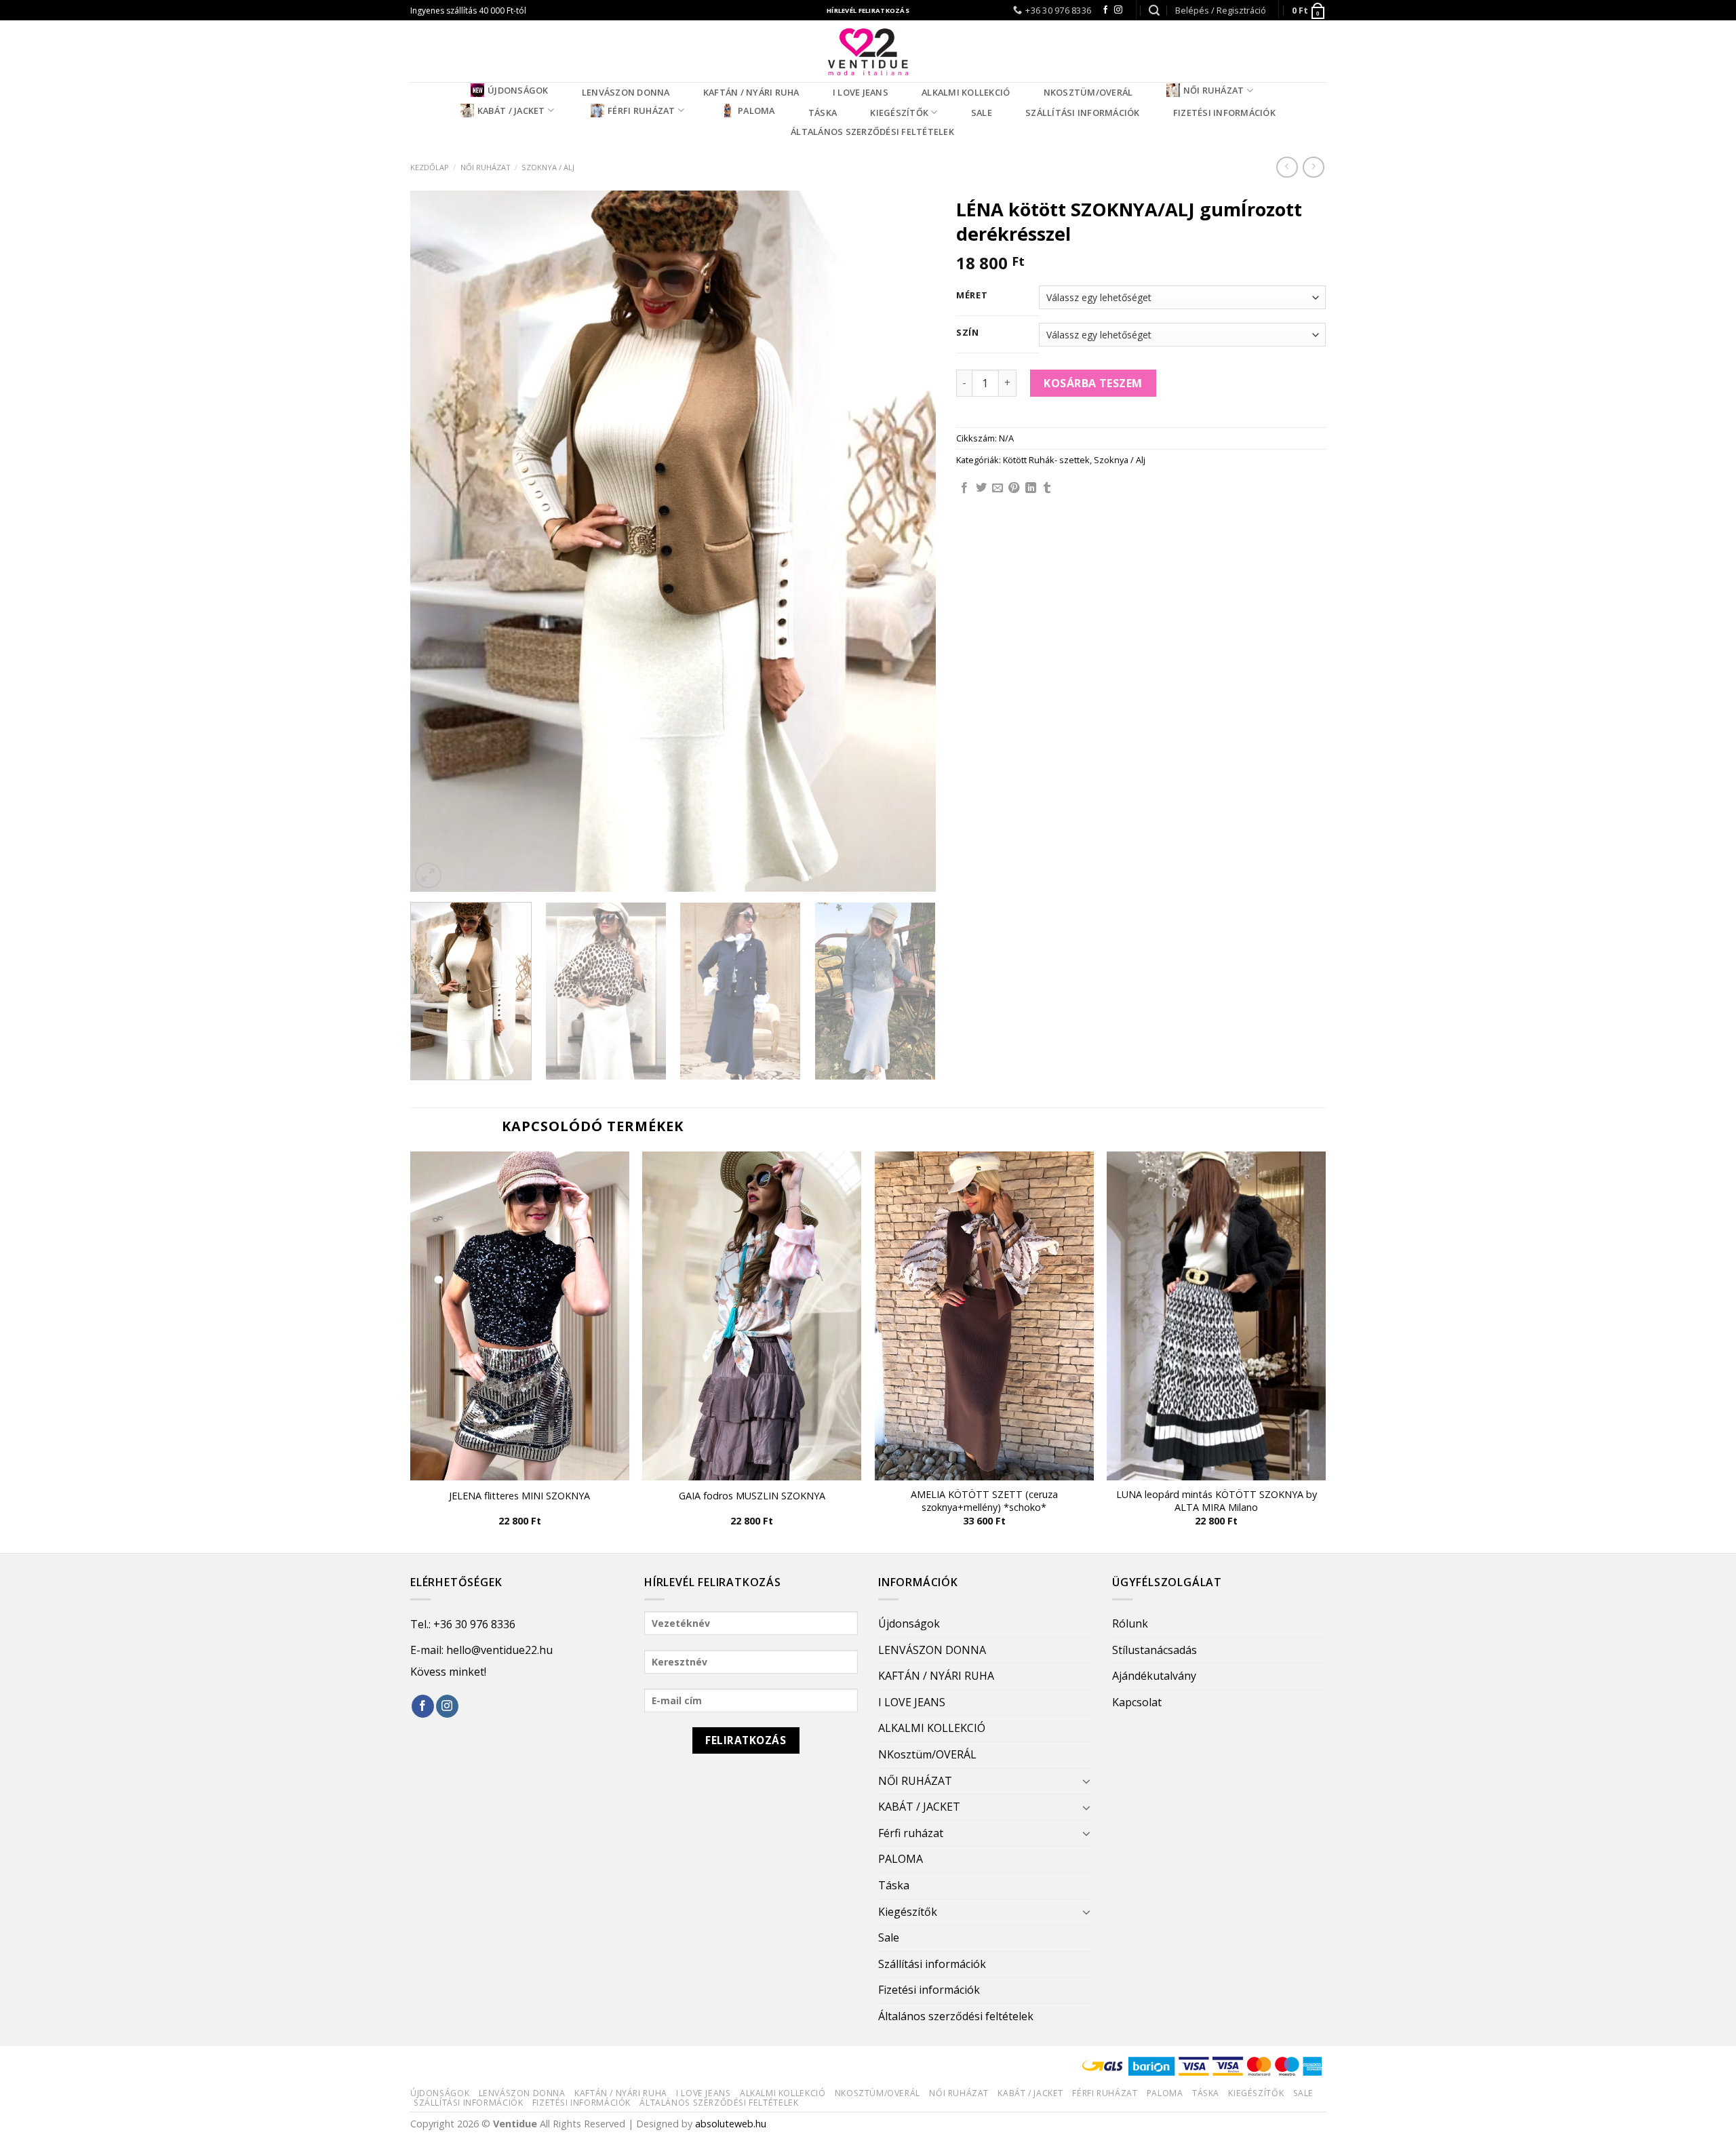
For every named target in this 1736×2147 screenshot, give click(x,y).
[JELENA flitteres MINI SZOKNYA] (520, 1316)
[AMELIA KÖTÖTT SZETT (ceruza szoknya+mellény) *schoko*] (984, 1316)
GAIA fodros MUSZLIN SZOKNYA (752, 1496)
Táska (823, 113)
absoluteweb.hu (731, 2124)
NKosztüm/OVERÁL (1088, 92)
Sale (982, 113)
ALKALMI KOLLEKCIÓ (966, 92)
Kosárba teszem (1093, 383)
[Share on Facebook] (964, 488)
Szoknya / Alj (548, 167)
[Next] (908, 541)
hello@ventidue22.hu (499, 1650)
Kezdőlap (430, 167)
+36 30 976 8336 (474, 1624)
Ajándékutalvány (1154, 1676)
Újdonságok (518, 90)
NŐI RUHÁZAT (1214, 90)
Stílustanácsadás (1155, 1650)
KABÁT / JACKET (511, 111)
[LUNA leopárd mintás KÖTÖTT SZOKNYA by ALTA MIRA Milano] (1216, 1316)
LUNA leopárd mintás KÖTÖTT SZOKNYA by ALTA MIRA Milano (1217, 1501)
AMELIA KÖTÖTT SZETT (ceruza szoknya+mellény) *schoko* (984, 1501)
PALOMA (756, 111)
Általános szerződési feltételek (872, 132)
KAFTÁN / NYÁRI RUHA (751, 92)
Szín (968, 333)
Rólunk (1130, 1623)
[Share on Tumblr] (1047, 488)
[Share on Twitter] (981, 488)
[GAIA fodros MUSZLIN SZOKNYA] (752, 1316)
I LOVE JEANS (861, 92)
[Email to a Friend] (998, 488)
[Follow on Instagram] (1118, 10)
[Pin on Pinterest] (1014, 488)
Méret (972, 296)
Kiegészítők (899, 113)
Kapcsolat (1137, 1702)
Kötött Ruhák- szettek (1046, 460)
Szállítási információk (1083, 113)
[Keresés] (1154, 11)
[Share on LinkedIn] (1031, 488)
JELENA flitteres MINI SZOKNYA (519, 1496)
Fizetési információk (1224, 113)
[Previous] (438, 541)
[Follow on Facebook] (1105, 10)
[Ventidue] (868, 51)
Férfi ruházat (641, 111)
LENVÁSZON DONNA (626, 92)
